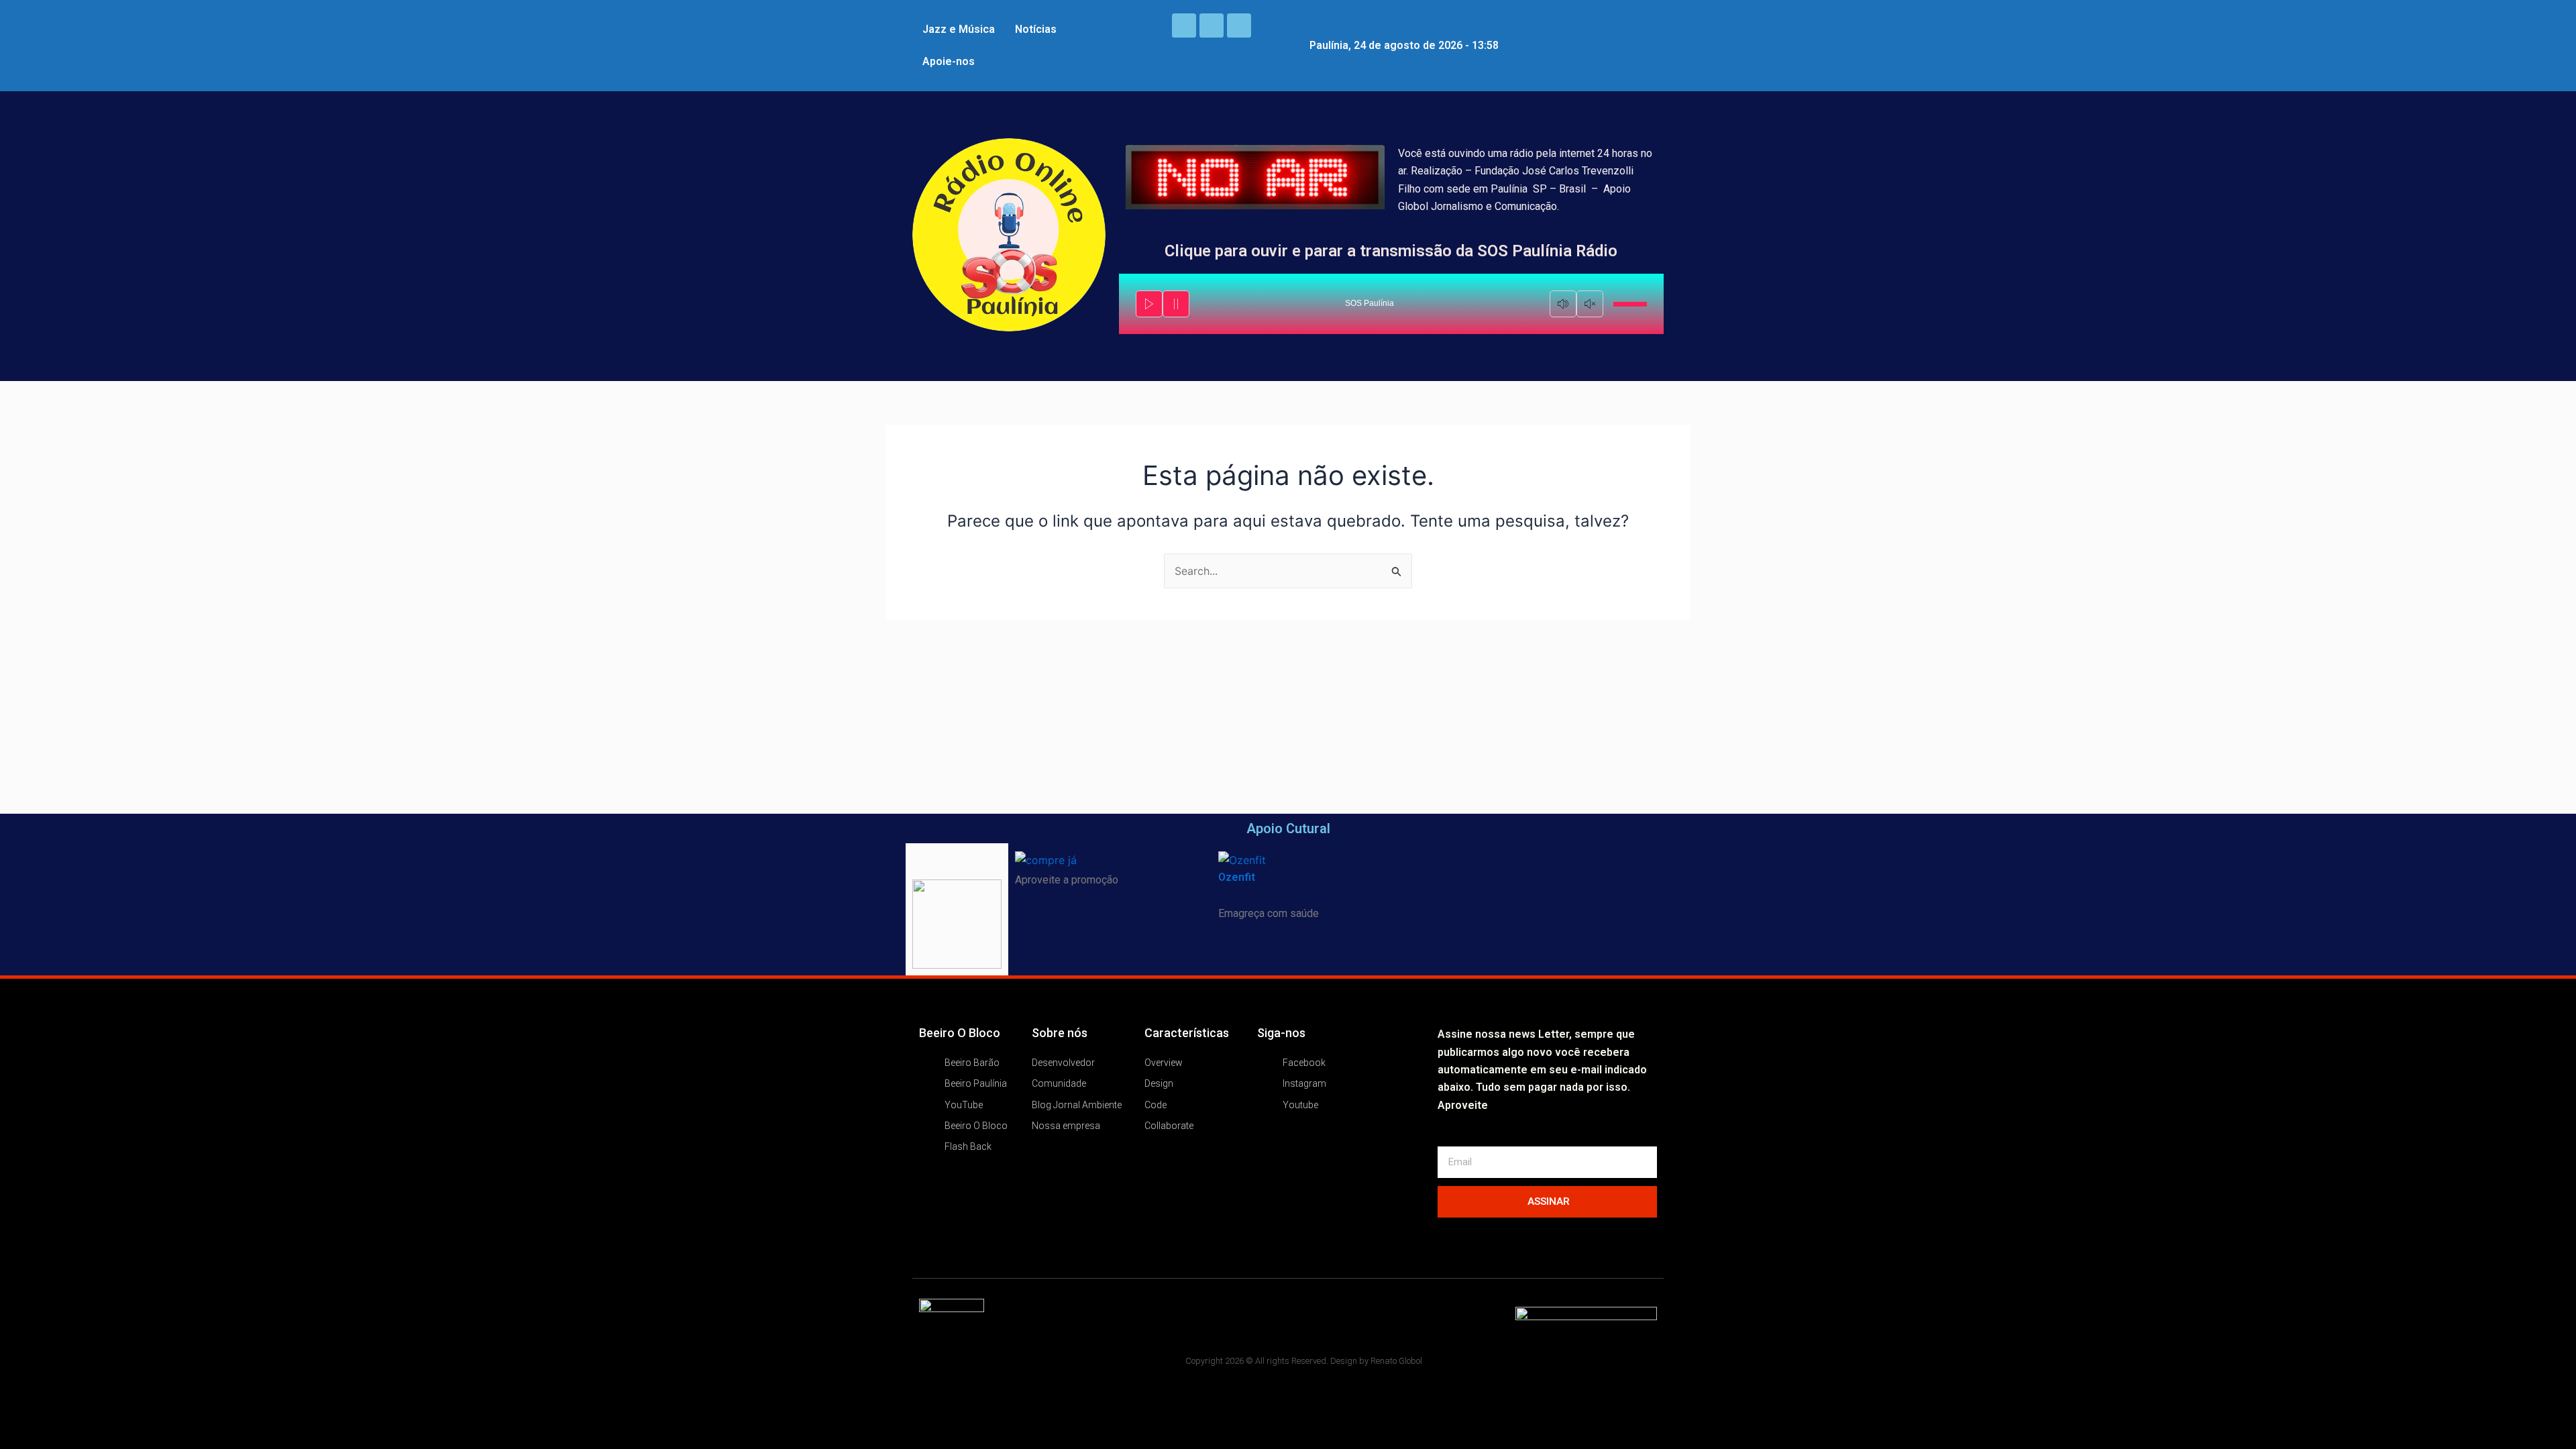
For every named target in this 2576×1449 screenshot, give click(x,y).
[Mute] (1563, 304)
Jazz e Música (959, 29)
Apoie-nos (949, 61)
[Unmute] (1590, 304)
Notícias (1036, 29)
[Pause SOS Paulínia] (1176, 304)
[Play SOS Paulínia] (1149, 304)
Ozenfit (1237, 877)
